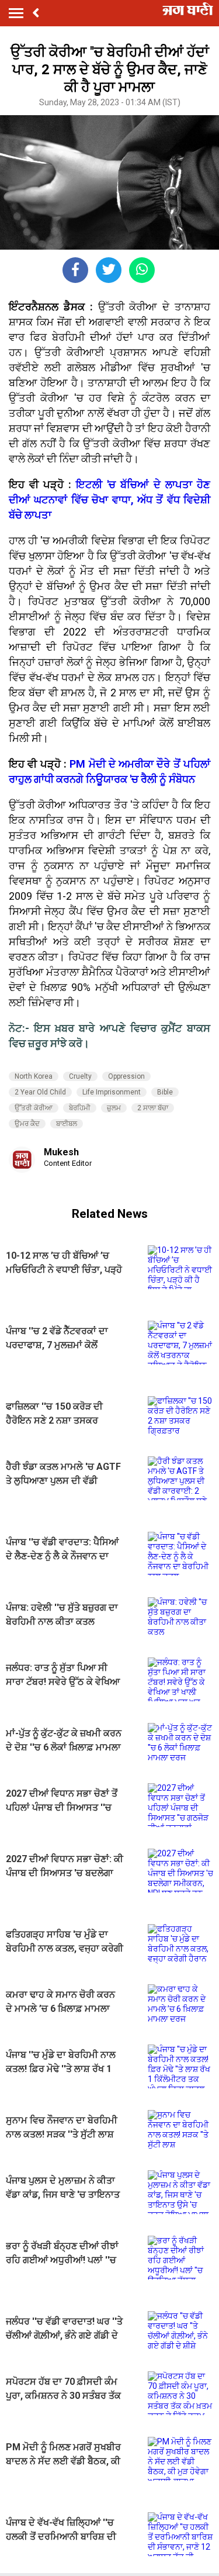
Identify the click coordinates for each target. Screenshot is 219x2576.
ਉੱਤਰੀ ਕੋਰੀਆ (34, 1108)
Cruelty (80, 1076)
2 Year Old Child (40, 1092)
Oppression (126, 1076)
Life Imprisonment (112, 1092)
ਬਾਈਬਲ (67, 1124)
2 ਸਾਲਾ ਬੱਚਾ (153, 1108)
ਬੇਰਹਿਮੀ (80, 1108)
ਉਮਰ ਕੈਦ (27, 1124)
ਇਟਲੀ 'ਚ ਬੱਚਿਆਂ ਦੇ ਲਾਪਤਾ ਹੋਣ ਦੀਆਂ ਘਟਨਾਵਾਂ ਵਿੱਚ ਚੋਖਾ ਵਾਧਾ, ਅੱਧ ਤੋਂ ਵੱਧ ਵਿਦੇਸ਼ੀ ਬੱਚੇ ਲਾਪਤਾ (109, 500)
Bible (165, 1092)
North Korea (34, 1076)
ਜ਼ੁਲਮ (114, 1108)
